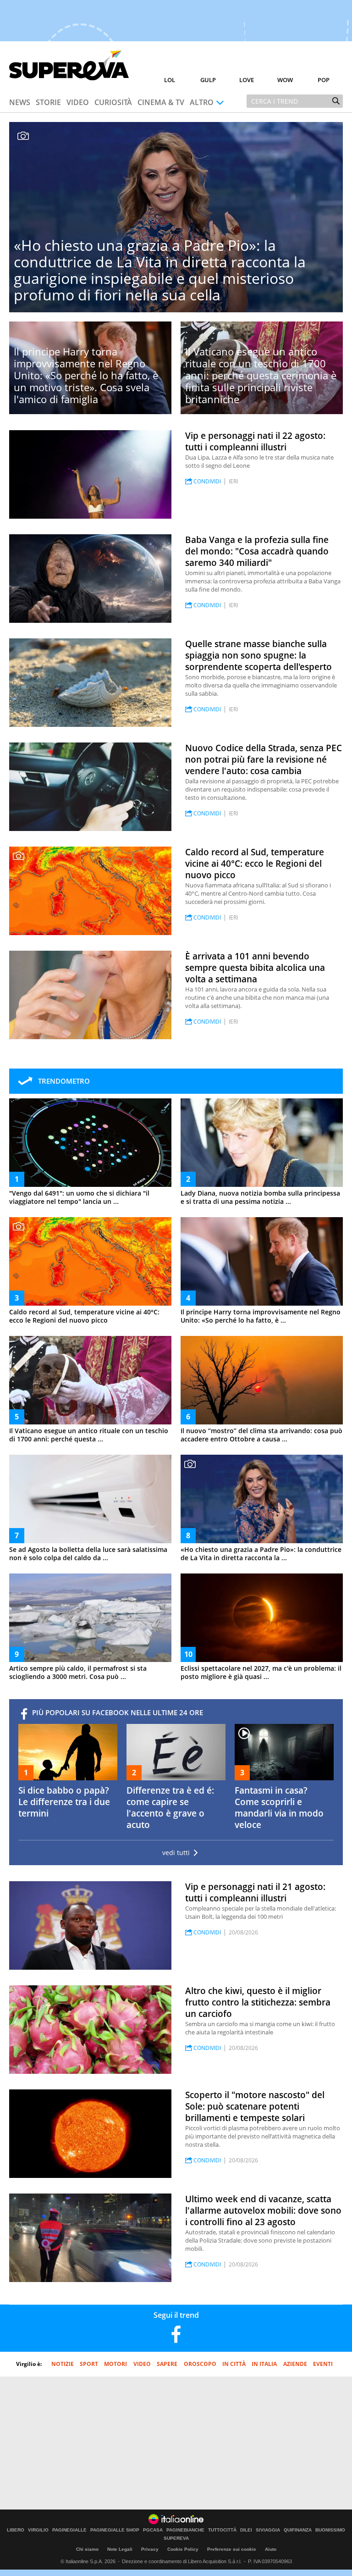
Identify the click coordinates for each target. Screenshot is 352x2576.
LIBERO (16, 2530)
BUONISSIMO (330, 2530)
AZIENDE (295, 2364)
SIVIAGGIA (268, 2530)
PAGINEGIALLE (69, 2530)
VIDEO (142, 2364)
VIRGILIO (38, 2530)
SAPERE (167, 2364)
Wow (285, 80)
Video (78, 102)
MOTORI (115, 2364)
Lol (170, 80)
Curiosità (113, 102)
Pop (324, 80)
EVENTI (323, 2364)
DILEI (246, 2530)
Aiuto (271, 2549)
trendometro (64, 1081)
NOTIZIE (63, 2364)
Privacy (150, 2549)
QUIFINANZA (298, 2530)
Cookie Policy (183, 2549)
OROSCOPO (200, 2364)
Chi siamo (87, 2549)
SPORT (89, 2364)
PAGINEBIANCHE (185, 2530)
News (20, 102)
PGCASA (153, 2530)
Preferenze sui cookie (232, 2549)
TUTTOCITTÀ (222, 2530)
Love (247, 80)
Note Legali (120, 2549)
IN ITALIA (264, 2364)
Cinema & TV (161, 102)
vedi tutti (176, 1853)
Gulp (208, 80)
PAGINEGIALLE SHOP (115, 2530)
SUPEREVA (176, 2538)
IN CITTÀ (234, 2364)
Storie (48, 102)
